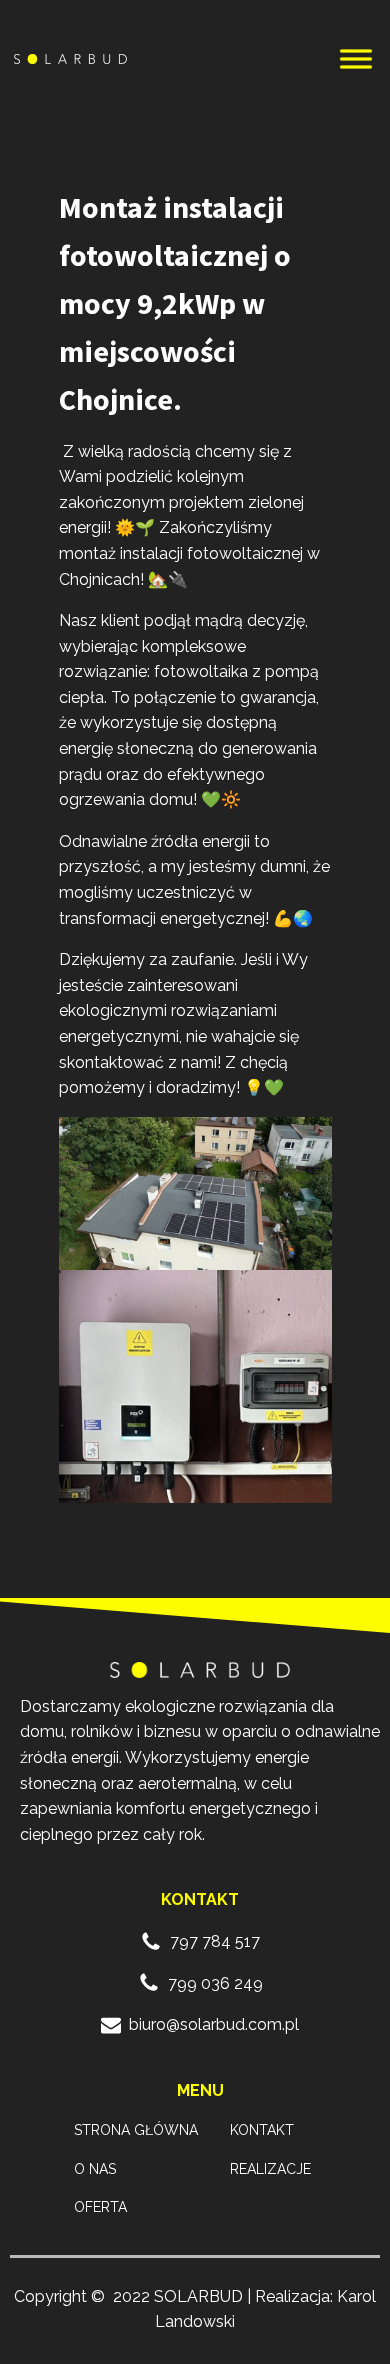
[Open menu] (356, 59)
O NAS (95, 2169)
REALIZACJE (270, 2169)
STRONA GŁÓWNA (136, 2130)
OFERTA (100, 2207)
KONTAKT (262, 2130)
